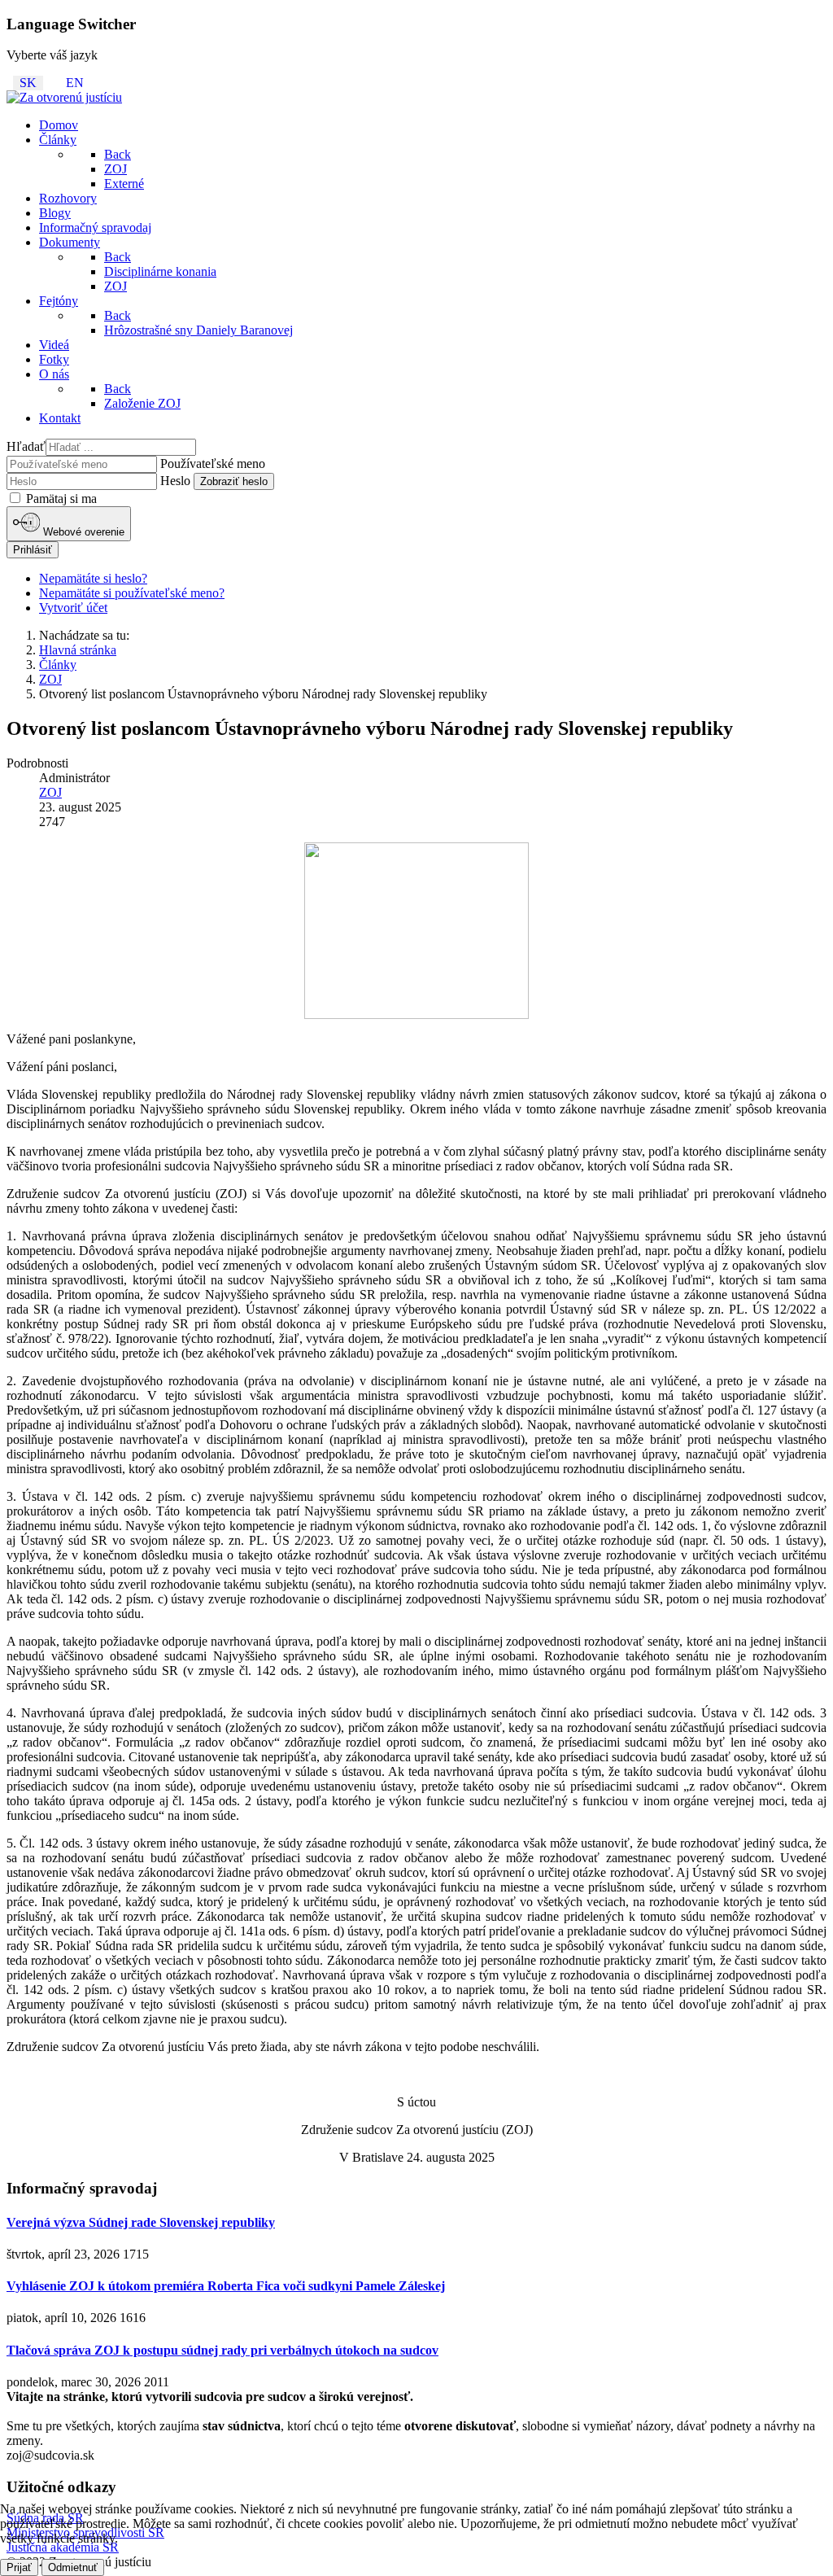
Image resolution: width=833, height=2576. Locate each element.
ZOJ (50, 792)
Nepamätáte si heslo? (93, 578)
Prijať (19, 2567)
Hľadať (26, 446)
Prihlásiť (33, 550)
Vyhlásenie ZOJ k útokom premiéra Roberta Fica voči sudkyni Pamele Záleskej (226, 2286)
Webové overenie (82, 533)
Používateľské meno (213, 464)
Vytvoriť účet (73, 608)
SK (28, 83)
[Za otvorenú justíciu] (64, 97)
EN (75, 83)
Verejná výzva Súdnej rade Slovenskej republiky (141, 2222)
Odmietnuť (73, 2567)
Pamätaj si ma (60, 499)
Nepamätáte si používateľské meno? (132, 593)
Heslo (175, 481)
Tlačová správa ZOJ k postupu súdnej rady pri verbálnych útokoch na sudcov (222, 2350)
